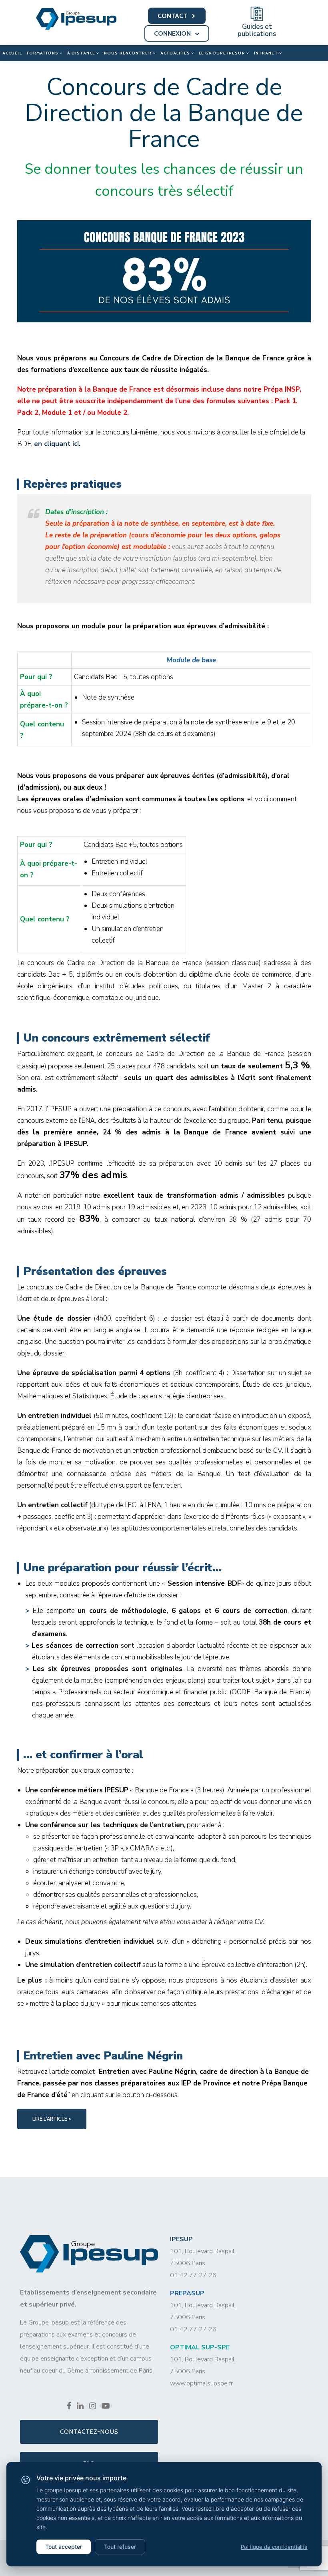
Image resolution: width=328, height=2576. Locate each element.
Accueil (12, 53)
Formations (43, 53)
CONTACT (173, 16)
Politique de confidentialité (274, 2547)
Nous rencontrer (128, 53)
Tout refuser (120, 2547)
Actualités (176, 53)
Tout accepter (64, 2547)
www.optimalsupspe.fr (201, 2383)
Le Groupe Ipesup (223, 53)
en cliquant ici (56, 444)
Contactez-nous (89, 2432)
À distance (82, 53)
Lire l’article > (52, 2119)
